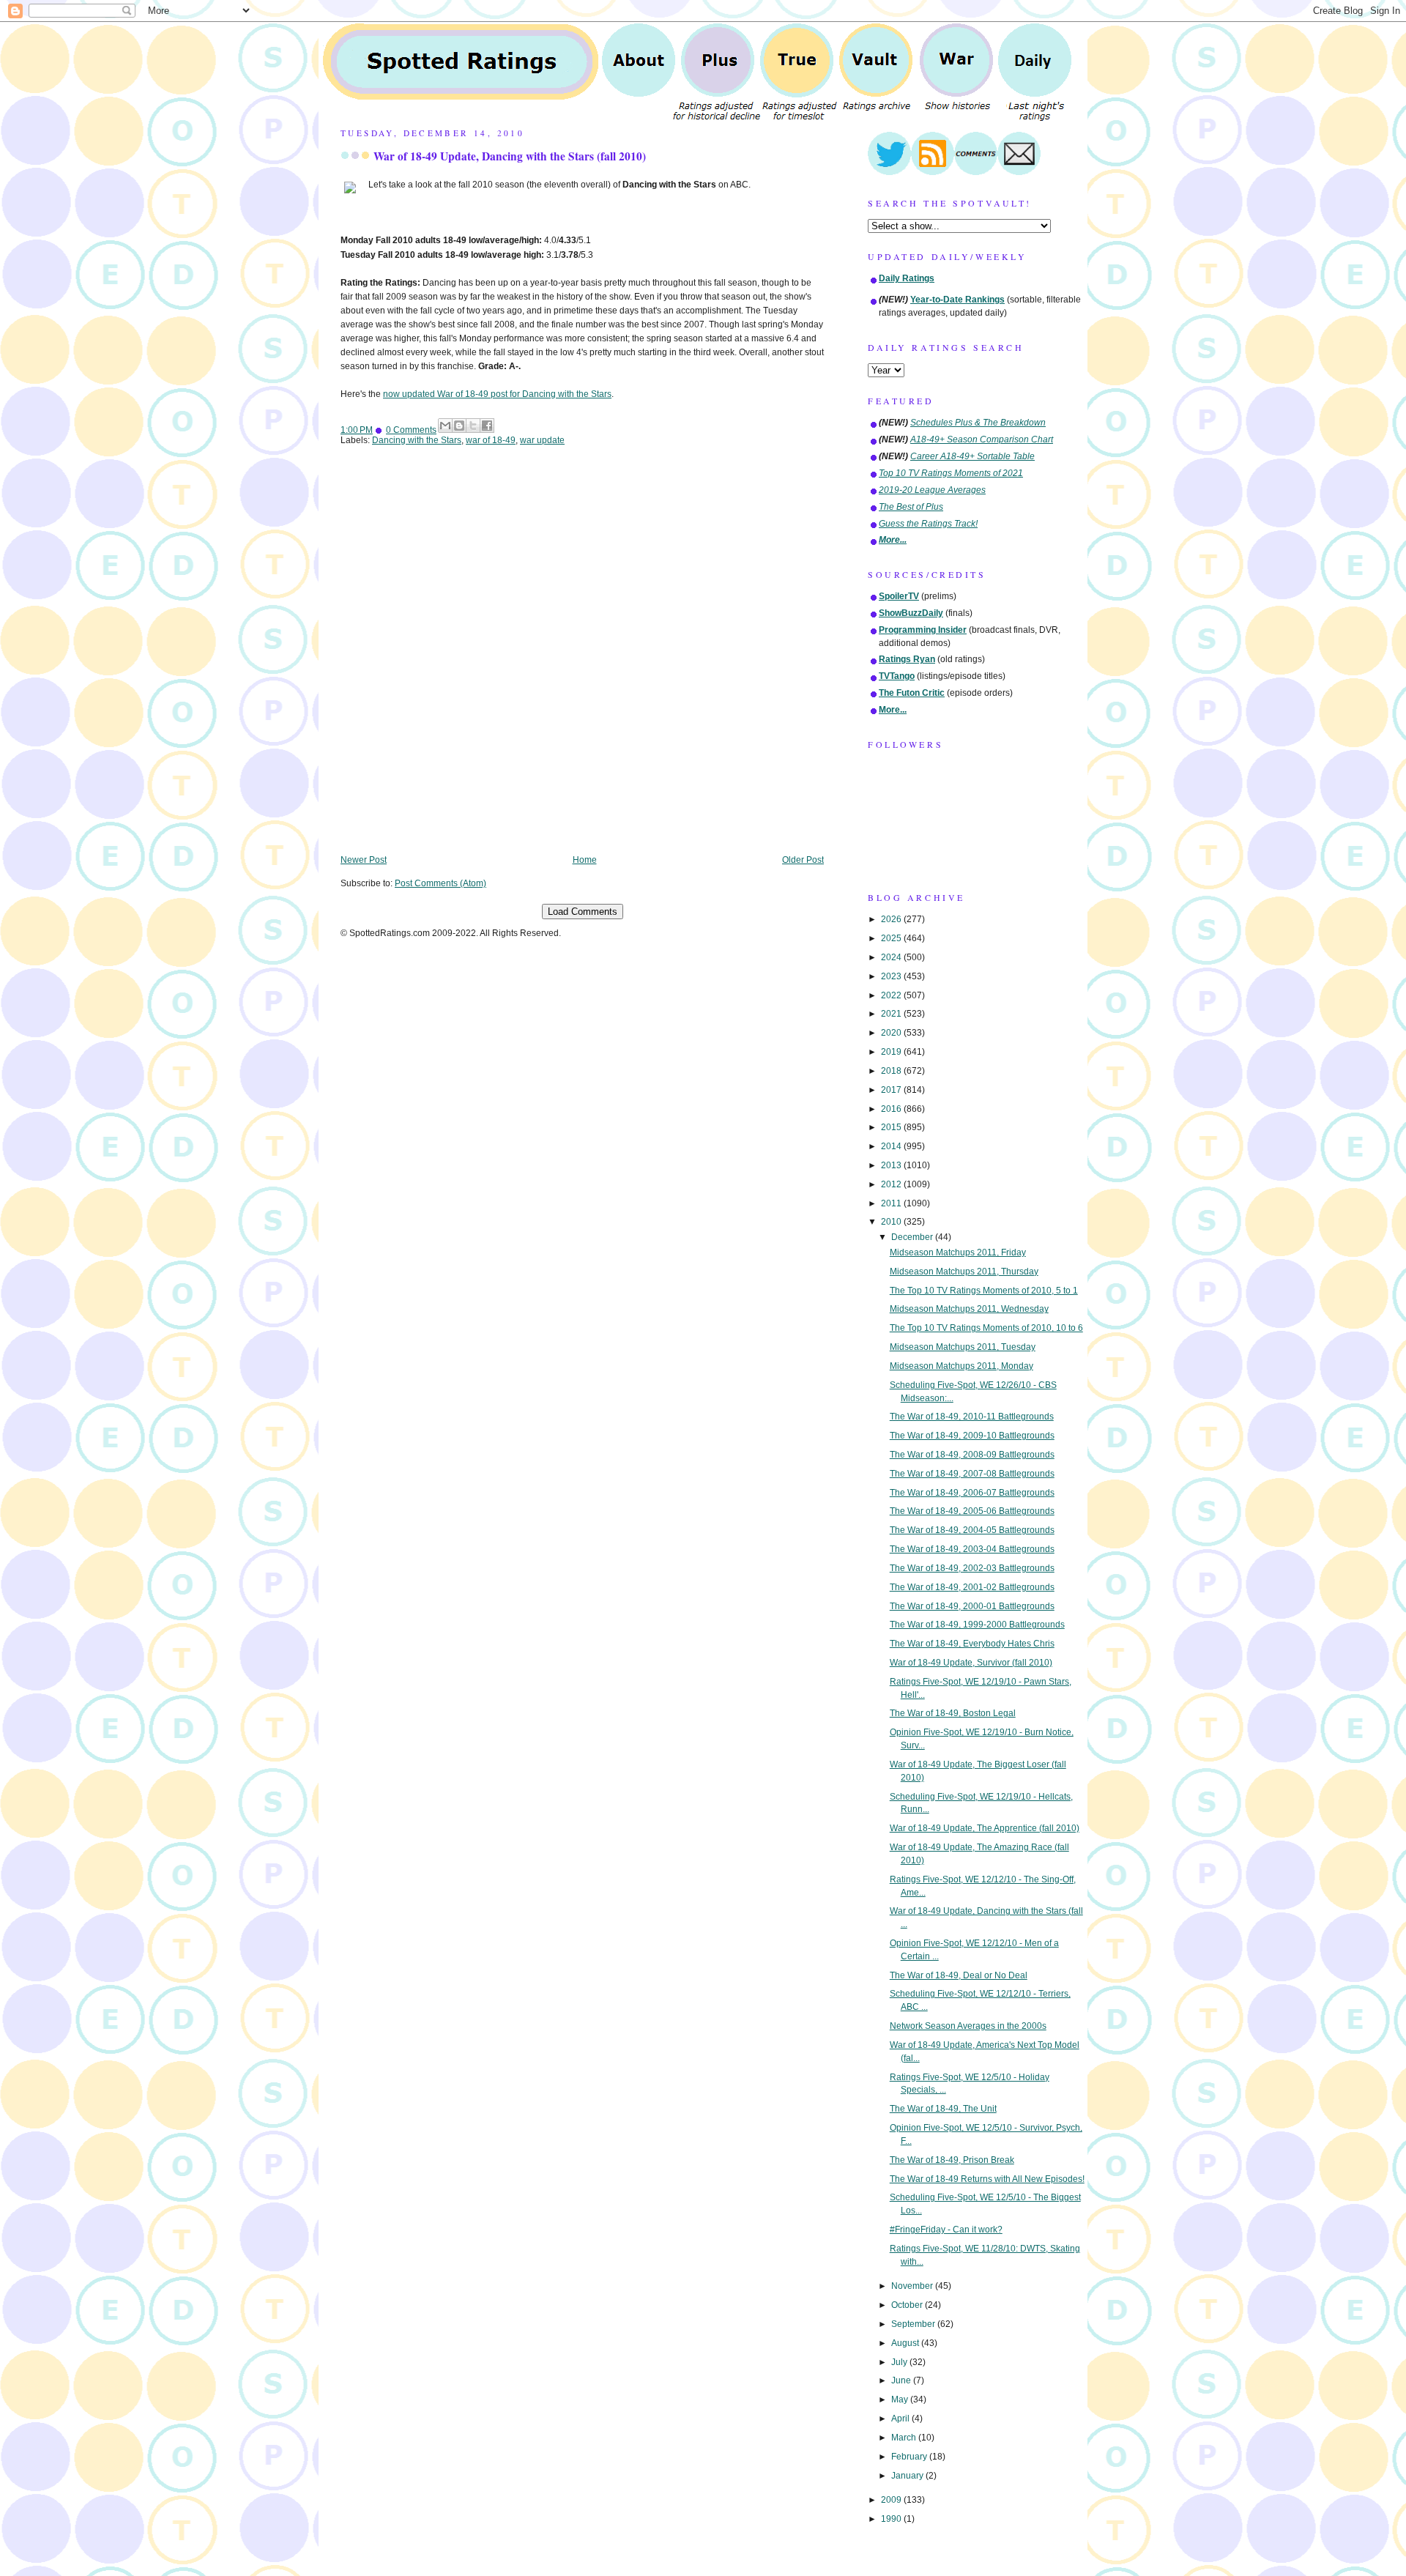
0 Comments (411, 430)
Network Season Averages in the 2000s (968, 2026)
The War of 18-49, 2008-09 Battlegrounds (972, 1455)
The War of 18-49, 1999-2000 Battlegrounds (977, 1625)
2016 (892, 1109)
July (900, 2362)
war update (542, 440)
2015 (892, 1127)
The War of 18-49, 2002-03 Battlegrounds (972, 1568)
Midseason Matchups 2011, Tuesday (963, 1347)
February (910, 2457)
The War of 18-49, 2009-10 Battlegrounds (972, 1436)
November (913, 2286)
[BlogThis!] (459, 426)
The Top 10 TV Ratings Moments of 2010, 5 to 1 (984, 1291)
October (908, 2305)
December (913, 1237)
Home (585, 860)
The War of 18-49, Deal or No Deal (959, 1975)
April (901, 2419)
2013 (892, 1165)
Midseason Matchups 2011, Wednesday (969, 1309)
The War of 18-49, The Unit (943, 2109)
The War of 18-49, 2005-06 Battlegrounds (972, 1511)
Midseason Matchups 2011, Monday (961, 1366)
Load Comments (583, 912)
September (914, 2324)
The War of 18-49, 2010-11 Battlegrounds (972, 1417)
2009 (892, 2500)
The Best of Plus (911, 507)
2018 (892, 1071)
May (901, 2399)
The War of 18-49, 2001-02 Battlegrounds (972, 1587)
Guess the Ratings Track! (928, 524)
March (905, 2438)
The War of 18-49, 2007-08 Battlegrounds (972, 1474)
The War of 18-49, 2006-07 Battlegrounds (972, 1493)
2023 (892, 976)
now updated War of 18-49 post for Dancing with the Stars (497, 394)
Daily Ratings (907, 278)
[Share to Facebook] (487, 426)
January (908, 2476)
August (906, 2343)
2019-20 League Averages (932, 490)
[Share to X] (473, 426)
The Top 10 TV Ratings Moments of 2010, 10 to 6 (986, 1328)
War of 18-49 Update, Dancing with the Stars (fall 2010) (510, 156)
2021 (892, 1014)
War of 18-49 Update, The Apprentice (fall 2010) (985, 1828)
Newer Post (364, 860)
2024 (892, 957)
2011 (892, 1203)
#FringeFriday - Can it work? (946, 2230)
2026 (892, 919)
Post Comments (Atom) (440, 883)
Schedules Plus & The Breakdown (978, 423)
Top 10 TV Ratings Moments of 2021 (951, 473)
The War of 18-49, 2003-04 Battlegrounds (972, 1549)
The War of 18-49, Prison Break (952, 2160)
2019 (892, 1052)
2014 (892, 1146)
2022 (892, 995)
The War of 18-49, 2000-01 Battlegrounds (972, 1606)
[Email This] (445, 426)
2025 (892, 938)
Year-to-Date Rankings (957, 300)
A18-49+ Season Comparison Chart (982, 439)
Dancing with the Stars (417, 440)
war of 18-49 (491, 440)
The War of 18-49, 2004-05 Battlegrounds (972, 1530)
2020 (892, 1033)
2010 (892, 1222)
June (902, 2380)
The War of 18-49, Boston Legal (953, 1713)
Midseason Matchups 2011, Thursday (964, 1272)
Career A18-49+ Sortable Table (972, 456)
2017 (892, 1090)
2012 (892, 1184)
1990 (892, 2519)
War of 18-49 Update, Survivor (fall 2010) (971, 1663)
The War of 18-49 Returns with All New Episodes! (987, 2179)
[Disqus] (582, 661)
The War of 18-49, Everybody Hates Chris (972, 1644)
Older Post (803, 860)
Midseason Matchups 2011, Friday (958, 1252)
